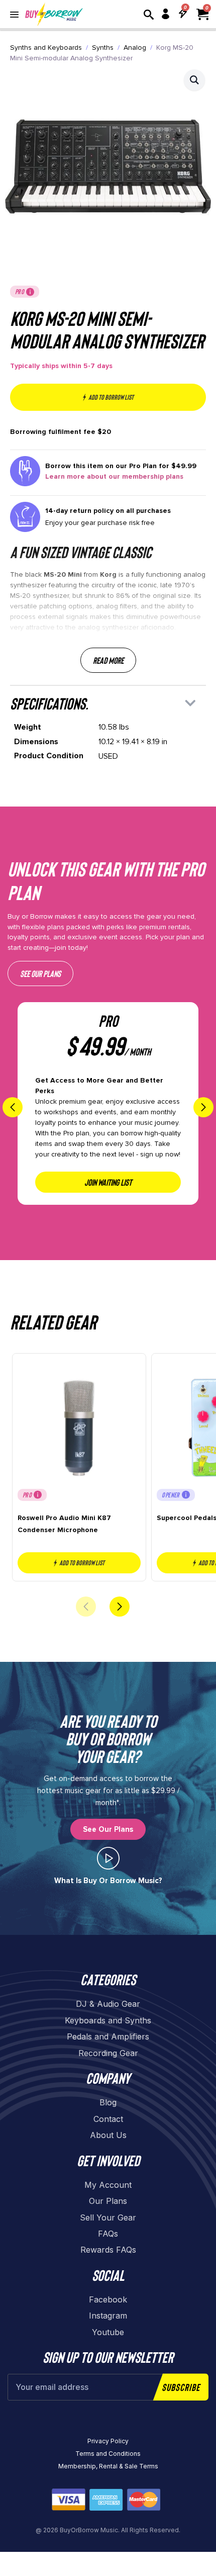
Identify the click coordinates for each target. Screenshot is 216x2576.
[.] (108, 1858)
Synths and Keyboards (46, 48)
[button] (194, 80)
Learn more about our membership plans (114, 476)
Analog (135, 48)
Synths (103, 48)
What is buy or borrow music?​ (108, 1881)
